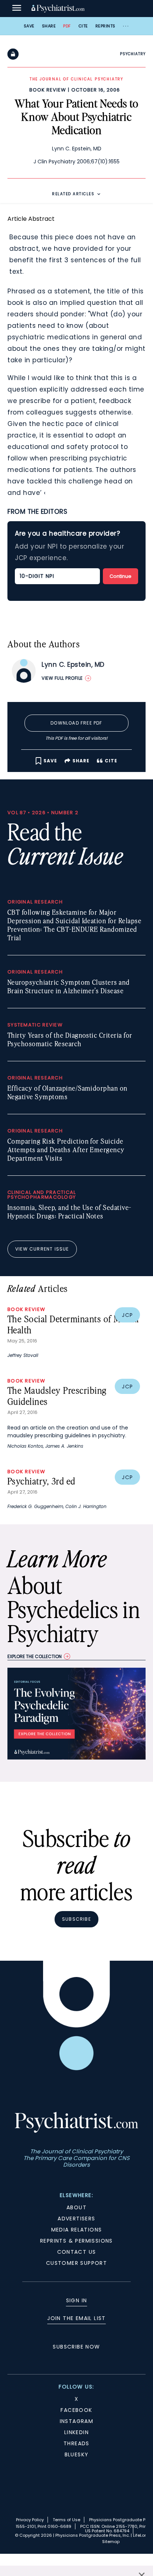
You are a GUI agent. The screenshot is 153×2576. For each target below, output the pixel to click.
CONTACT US (77, 2252)
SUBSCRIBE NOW (76, 2347)
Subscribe (76, 1919)
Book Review (48, 90)
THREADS (76, 2443)
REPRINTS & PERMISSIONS (76, 2241)
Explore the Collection (35, 1656)
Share (49, 26)
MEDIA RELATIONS (77, 2230)
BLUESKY (77, 2454)
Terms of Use (66, 2520)
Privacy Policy (30, 2520)
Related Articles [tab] (73, 194)
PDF (67, 26)
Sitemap (111, 2542)
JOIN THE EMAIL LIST (76, 2318)
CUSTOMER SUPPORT (76, 2263)
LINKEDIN (76, 2432)
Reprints (105, 26)
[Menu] (17, 9)
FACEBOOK (76, 2410)
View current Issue (42, 1249)
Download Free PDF (76, 723)
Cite (83, 26)
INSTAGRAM (77, 2421)
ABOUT (76, 2207)
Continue (121, 576)
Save (29, 26)
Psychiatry (133, 54)
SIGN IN (77, 2300)
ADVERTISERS (76, 2219)
